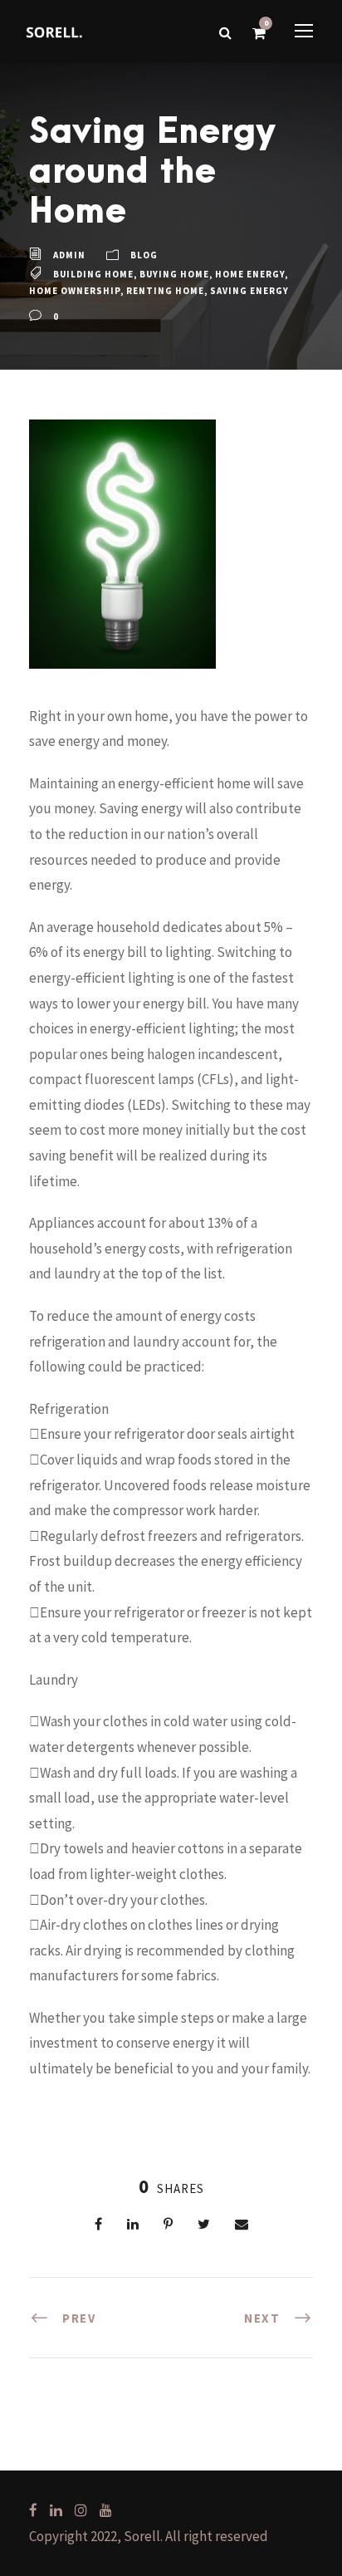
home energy (250, 274)
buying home (174, 274)
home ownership (75, 291)
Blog (144, 255)
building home (93, 274)
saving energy (249, 291)
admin (69, 255)
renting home (165, 291)
